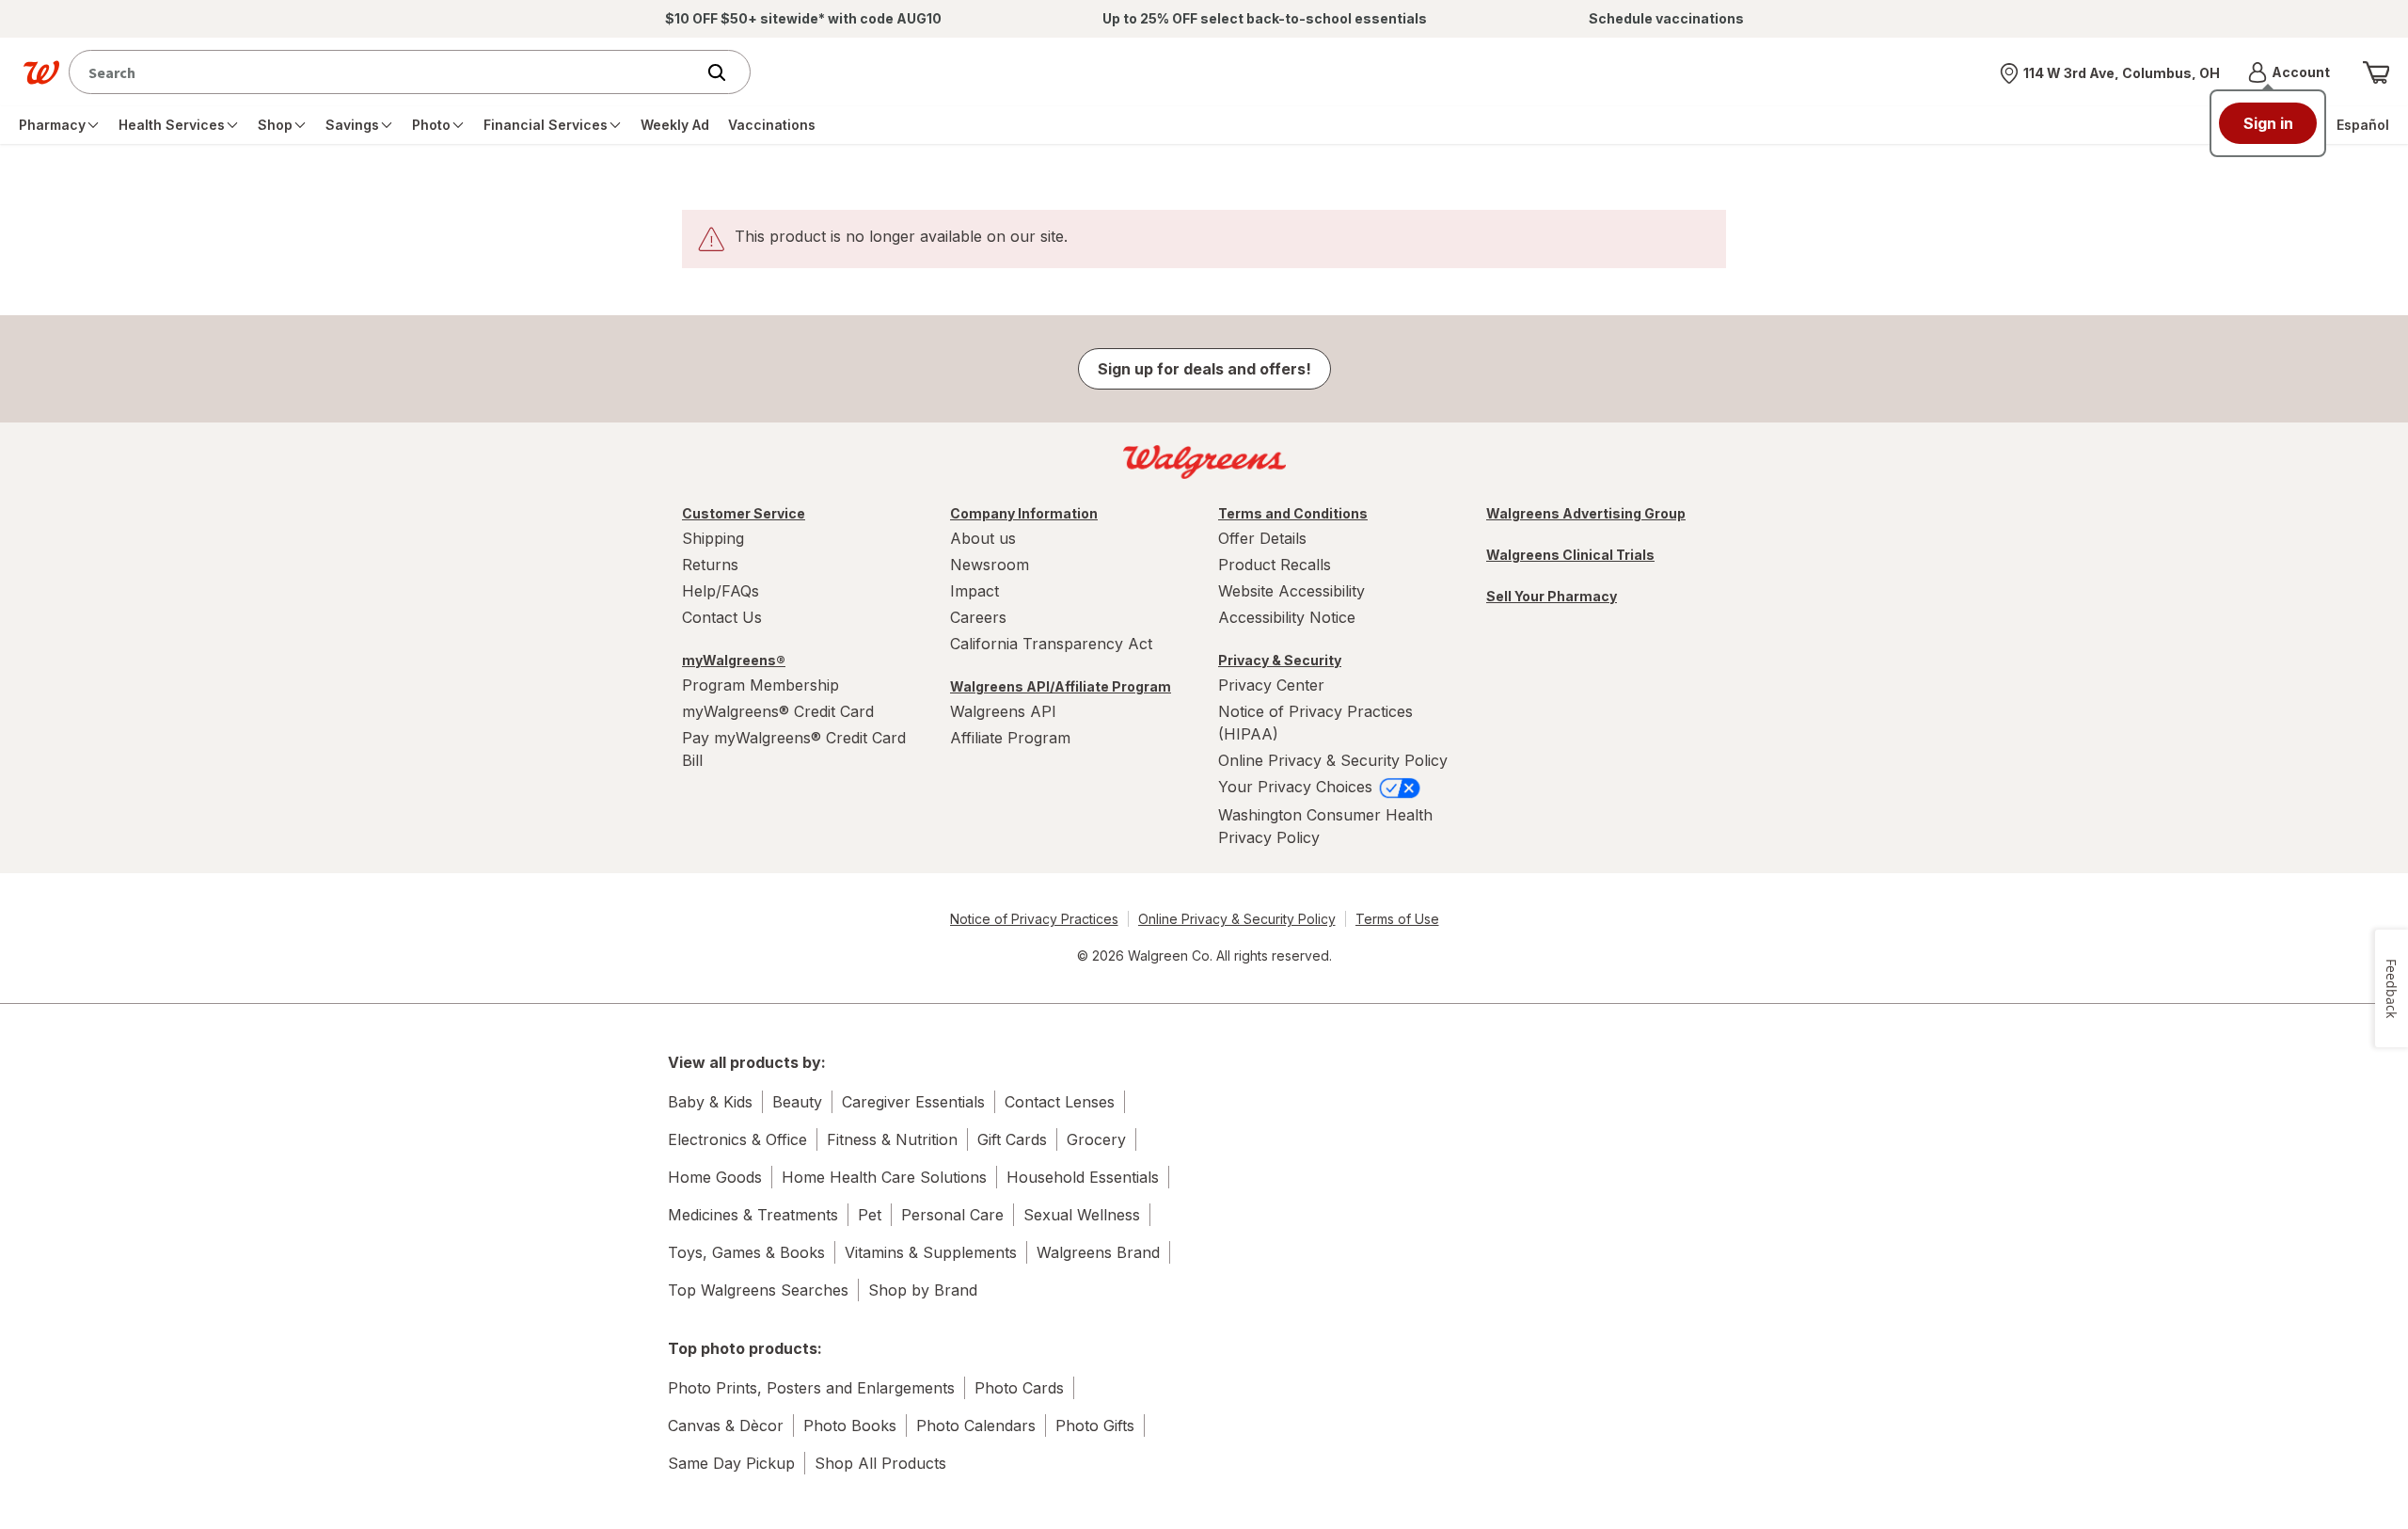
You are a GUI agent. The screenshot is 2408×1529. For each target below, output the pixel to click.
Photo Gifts (1095, 1425)
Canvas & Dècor (726, 1425)
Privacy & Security (1280, 660)
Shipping (713, 538)
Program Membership (760, 685)
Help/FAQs (721, 591)
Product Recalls (1275, 565)
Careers (978, 617)
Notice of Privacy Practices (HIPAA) (1315, 723)
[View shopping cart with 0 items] (2376, 72)
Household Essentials (1083, 1177)
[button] (2289, 72)
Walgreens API (1003, 711)
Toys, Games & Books (746, 1252)
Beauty (797, 1102)
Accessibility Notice (1287, 617)
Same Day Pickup (731, 1463)
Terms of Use (1397, 919)
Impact (974, 591)
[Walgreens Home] (41, 72)
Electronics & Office (737, 1139)
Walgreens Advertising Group (1586, 513)
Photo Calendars (976, 1425)
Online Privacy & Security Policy (1333, 760)
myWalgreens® (734, 660)
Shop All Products (880, 1463)
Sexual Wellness (1082, 1215)
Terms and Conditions (1293, 513)
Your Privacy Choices (1298, 787)
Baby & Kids (710, 1102)
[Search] (726, 72)
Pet (870, 1215)
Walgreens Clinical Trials (1570, 555)
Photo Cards (1019, 1388)
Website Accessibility (1291, 591)
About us (983, 538)
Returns (710, 565)
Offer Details (1262, 538)
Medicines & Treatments (753, 1215)
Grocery (1096, 1139)
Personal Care (952, 1215)
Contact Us (722, 617)
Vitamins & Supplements (931, 1252)
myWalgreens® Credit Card (778, 711)
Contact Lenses (1060, 1102)
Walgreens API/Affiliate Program (1061, 686)
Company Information (1024, 513)
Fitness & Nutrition (892, 1139)
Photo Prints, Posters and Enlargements (811, 1388)
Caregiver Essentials (913, 1102)
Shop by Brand (923, 1290)
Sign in (2268, 123)
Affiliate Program (1010, 738)
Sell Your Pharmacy (1552, 596)
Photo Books (850, 1425)
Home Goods (715, 1177)
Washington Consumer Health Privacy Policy (1325, 826)
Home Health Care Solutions (884, 1177)
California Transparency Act (1051, 644)
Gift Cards (1012, 1139)
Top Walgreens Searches (758, 1290)
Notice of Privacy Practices (1034, 919)
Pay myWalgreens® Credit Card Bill (794, 749)
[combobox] (386, 72)
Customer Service (744, 513)
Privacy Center (1271, 685)
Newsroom (990, 565)
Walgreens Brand (1098, 1252)
